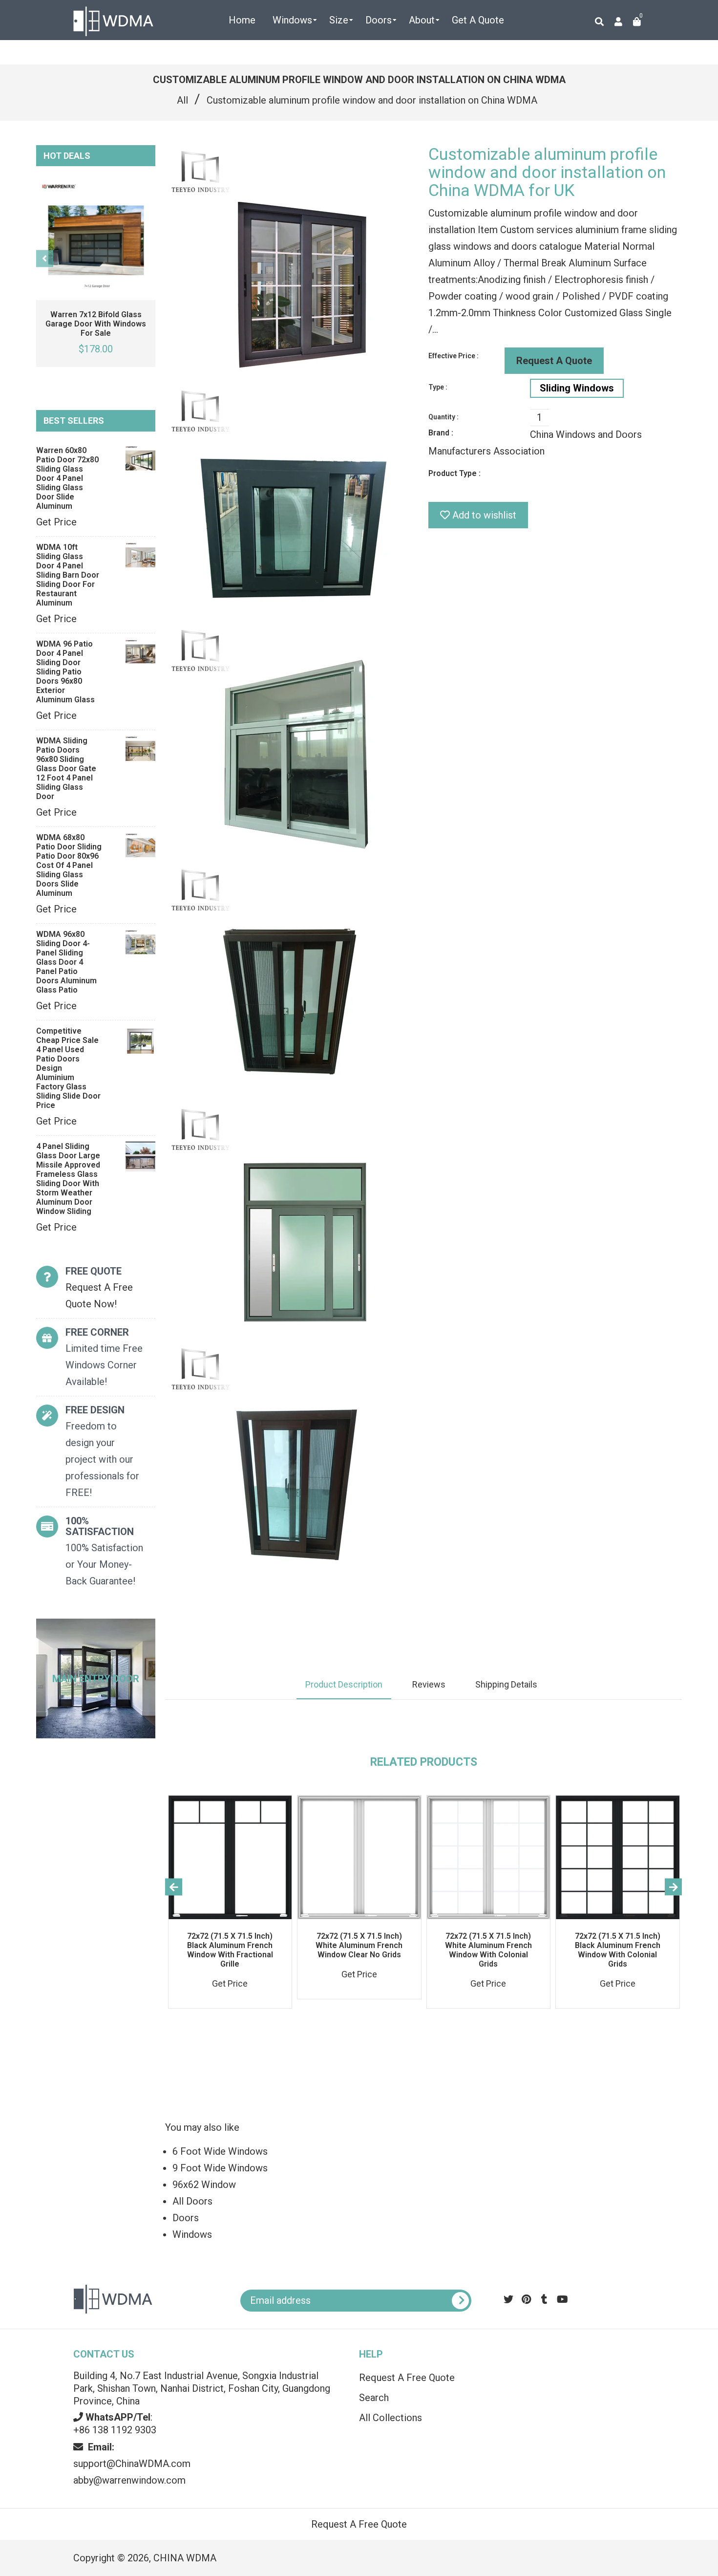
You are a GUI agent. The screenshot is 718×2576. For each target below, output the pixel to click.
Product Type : (454, 473)
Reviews (429, 1684)
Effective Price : (454, 356)
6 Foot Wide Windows (220, 2151)
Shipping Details (506, 1684)
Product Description (344, 1684)
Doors (186, 2218)
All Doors (192, 2201)
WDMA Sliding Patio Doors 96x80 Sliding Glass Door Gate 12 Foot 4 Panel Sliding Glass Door (66, 768)
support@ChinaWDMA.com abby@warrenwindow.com (132, 2464)
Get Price (56, 522)
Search (374, 2398)
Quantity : (443, 417)
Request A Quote (554, 361)
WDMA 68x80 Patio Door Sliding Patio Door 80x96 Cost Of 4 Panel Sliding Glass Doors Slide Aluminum (69, 865)
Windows (192, 2234)
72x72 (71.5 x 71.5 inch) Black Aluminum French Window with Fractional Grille (230, 1950)
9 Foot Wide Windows (220, 2168)
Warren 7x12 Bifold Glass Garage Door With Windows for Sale (96, 324)
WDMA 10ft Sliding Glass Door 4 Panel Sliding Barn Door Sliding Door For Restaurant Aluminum (68, 575)
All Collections (391, 2418)
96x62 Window (204, 2185)
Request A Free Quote (407, 2378)
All (182, 100)
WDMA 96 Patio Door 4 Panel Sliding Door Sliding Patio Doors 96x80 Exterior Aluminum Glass (65, 672)
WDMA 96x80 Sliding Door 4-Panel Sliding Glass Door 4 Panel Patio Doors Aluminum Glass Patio (66, 962)
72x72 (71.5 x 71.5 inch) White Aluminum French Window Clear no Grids (359, 1945)
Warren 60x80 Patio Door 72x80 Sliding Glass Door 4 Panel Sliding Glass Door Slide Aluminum (67, 478)
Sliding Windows (577, 388)
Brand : (441, 433)
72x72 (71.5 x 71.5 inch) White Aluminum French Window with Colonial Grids (488, 1950)
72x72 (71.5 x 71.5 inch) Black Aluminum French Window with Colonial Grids (618, 1950)
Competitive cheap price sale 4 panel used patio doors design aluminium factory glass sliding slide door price (68, 1068)
